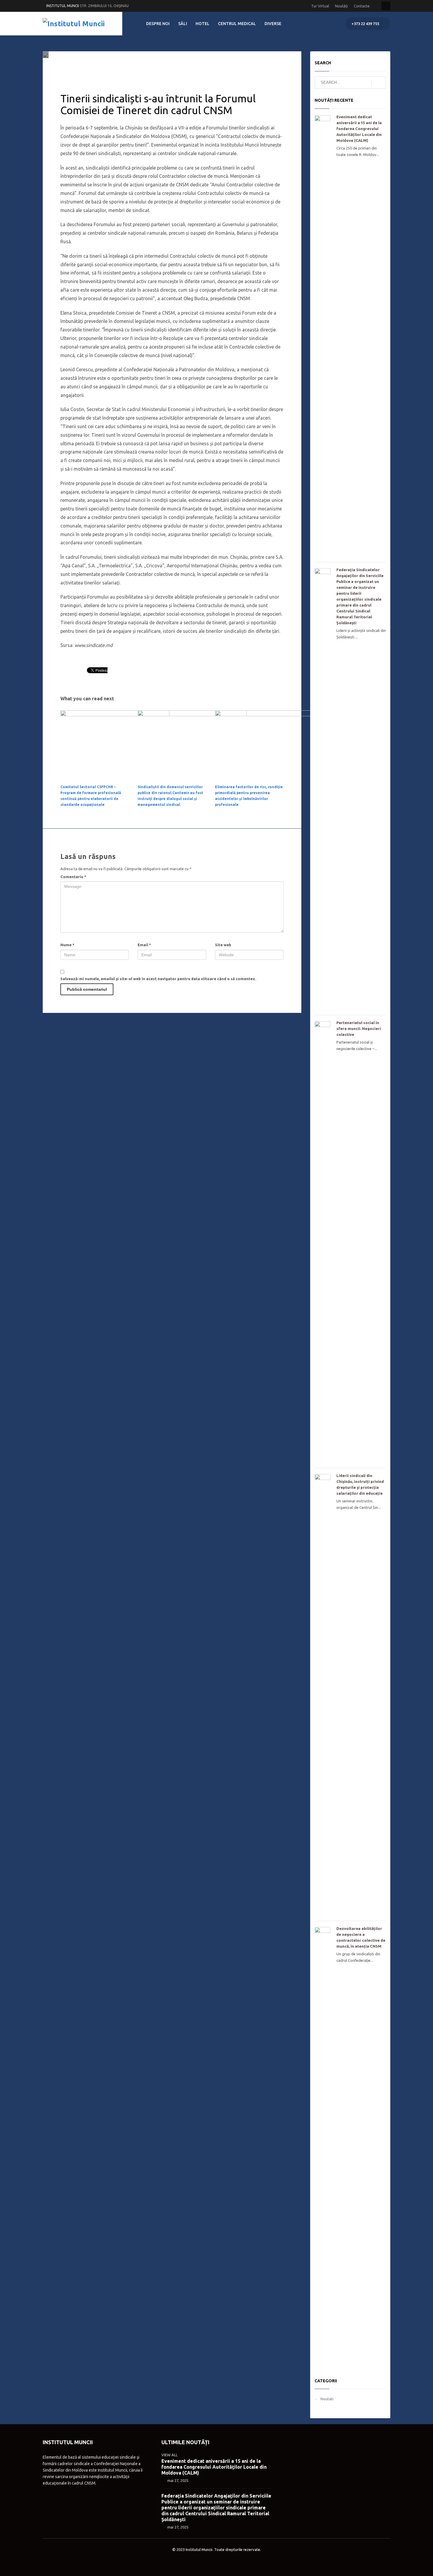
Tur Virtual (320, 6)
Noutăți (341, 6)
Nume (67, 945)
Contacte (362, 6)
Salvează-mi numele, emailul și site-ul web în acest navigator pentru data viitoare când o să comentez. (158, 979)
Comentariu (73, 877)
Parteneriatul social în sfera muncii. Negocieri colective (359, 1029)
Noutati (137, 67)
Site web (223, 945)
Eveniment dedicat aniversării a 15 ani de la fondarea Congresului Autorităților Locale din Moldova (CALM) (359, 129)
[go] (379, 83)
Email (144, 945)
